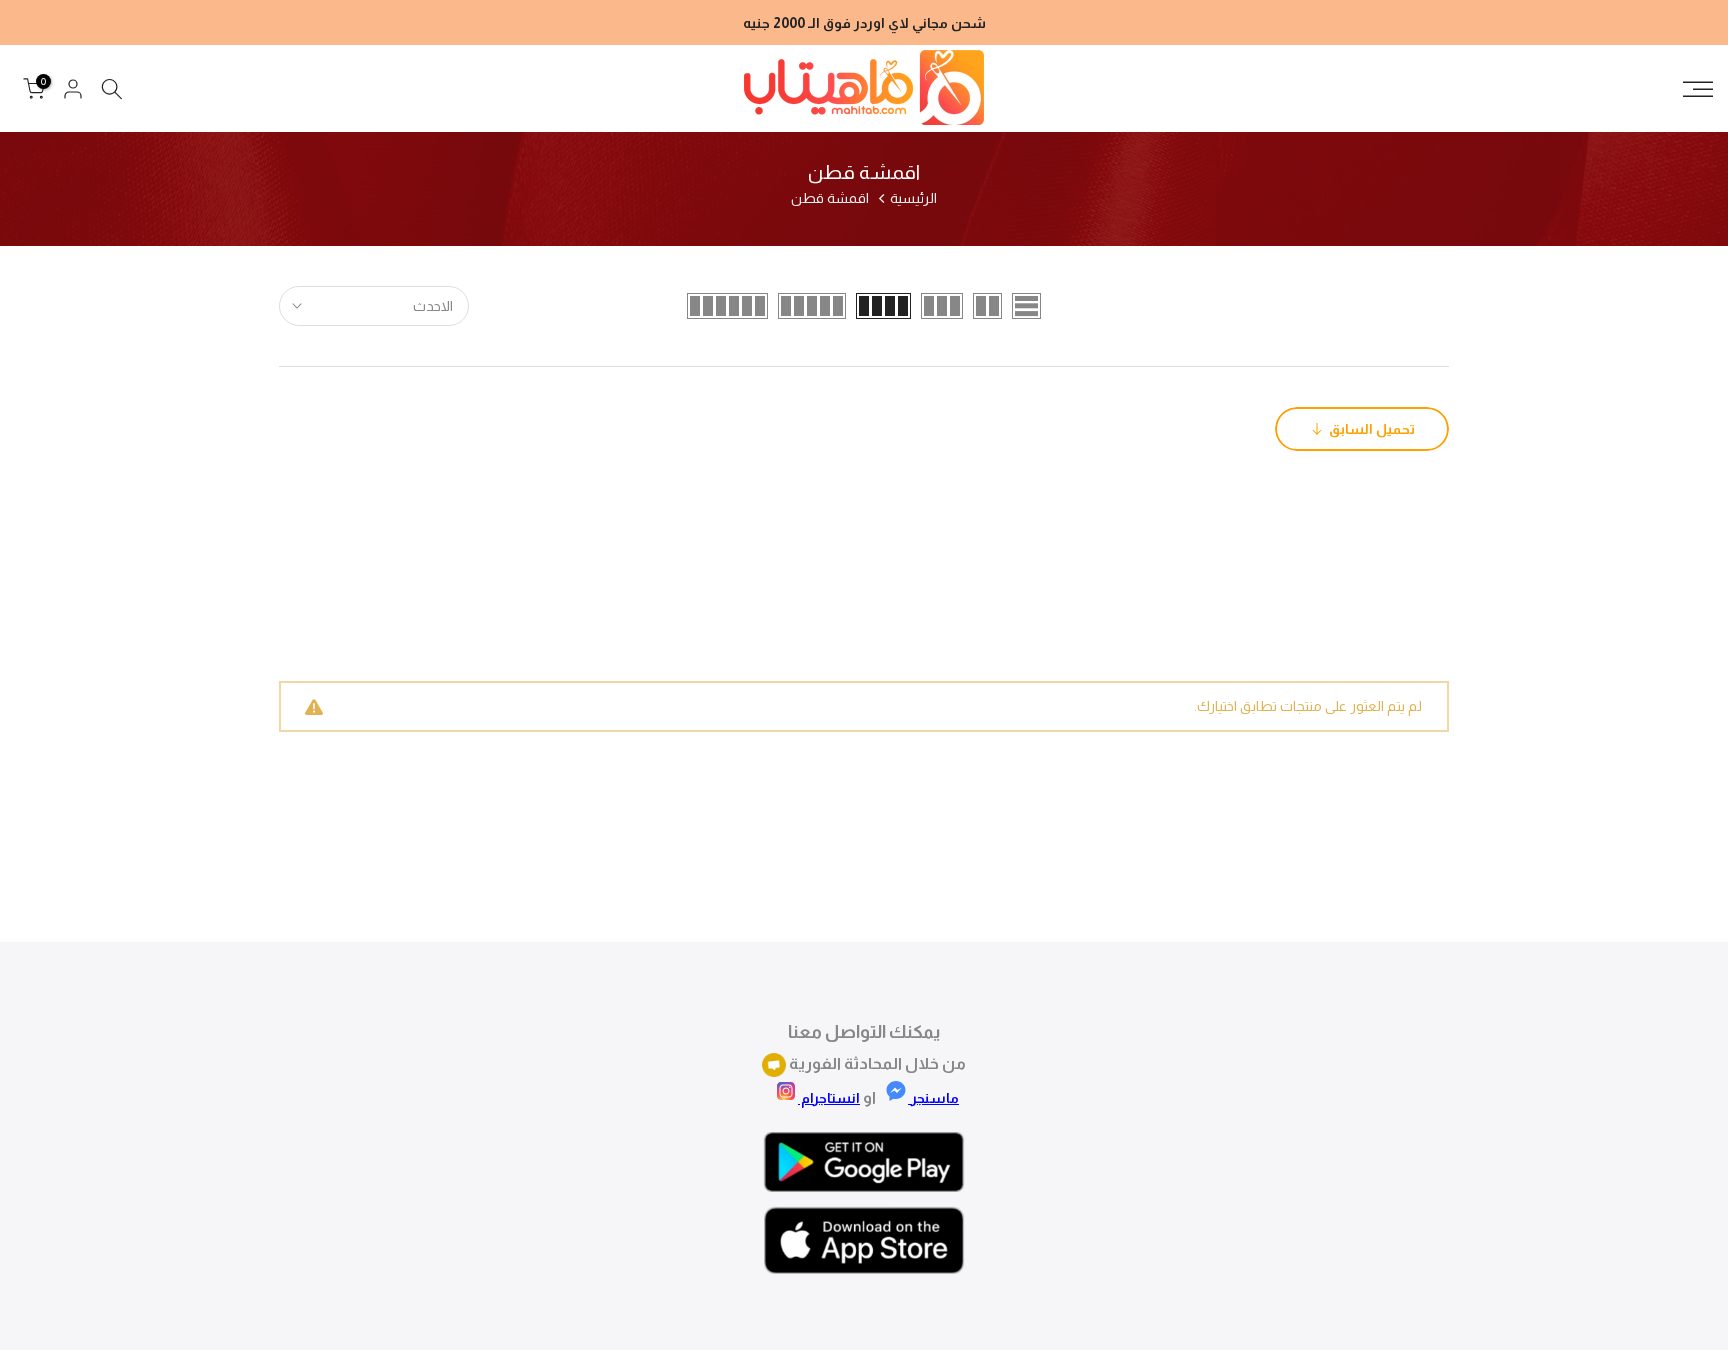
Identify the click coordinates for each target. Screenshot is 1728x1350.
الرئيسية (913, 198)
